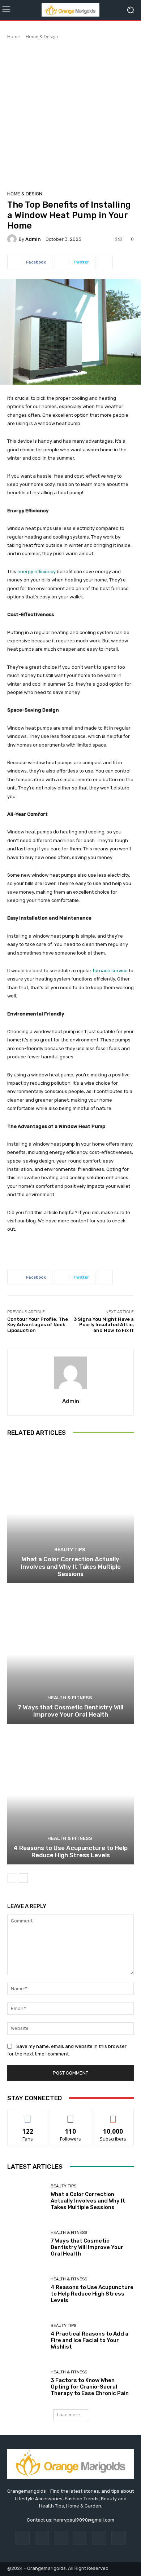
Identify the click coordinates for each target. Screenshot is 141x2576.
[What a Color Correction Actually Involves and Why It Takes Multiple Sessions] (70, 1514)
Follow (71, 2115)
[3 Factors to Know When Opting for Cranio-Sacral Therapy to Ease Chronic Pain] (26, 2383)
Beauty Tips (70, 1550)
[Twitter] (118, 2538)
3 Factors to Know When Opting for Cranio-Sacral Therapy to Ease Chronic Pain (90, 2387)
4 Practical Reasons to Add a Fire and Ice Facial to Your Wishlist (89, 2340)
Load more (69, 2415)
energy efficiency (37, 572)
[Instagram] (42, 2538)
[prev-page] (12, 1878)
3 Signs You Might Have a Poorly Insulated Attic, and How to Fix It (104, 1325)
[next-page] (23, 1878)
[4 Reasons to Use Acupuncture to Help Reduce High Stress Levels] (70, 1795)
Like (28, 2115)
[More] (105, 262)
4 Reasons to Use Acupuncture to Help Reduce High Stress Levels (70, 1851)
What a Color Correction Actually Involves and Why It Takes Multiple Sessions (71, 1566)
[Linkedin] (61, 2538)
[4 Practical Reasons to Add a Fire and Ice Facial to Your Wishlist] (26, 2337)
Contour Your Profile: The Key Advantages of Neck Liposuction (38, 1325)
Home (14, 37)
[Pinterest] (80, 2538)
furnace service (110, 971)
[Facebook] (22, 2538)
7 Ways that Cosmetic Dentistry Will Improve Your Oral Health (70, 1711)
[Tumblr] (99, 2538)
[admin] (13, 239)
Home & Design (42, 37)
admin (33, 239)
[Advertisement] (70, 114)
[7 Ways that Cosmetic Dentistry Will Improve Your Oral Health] (70, 1654)
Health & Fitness (70, 1698)
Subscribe (113, 2115)
